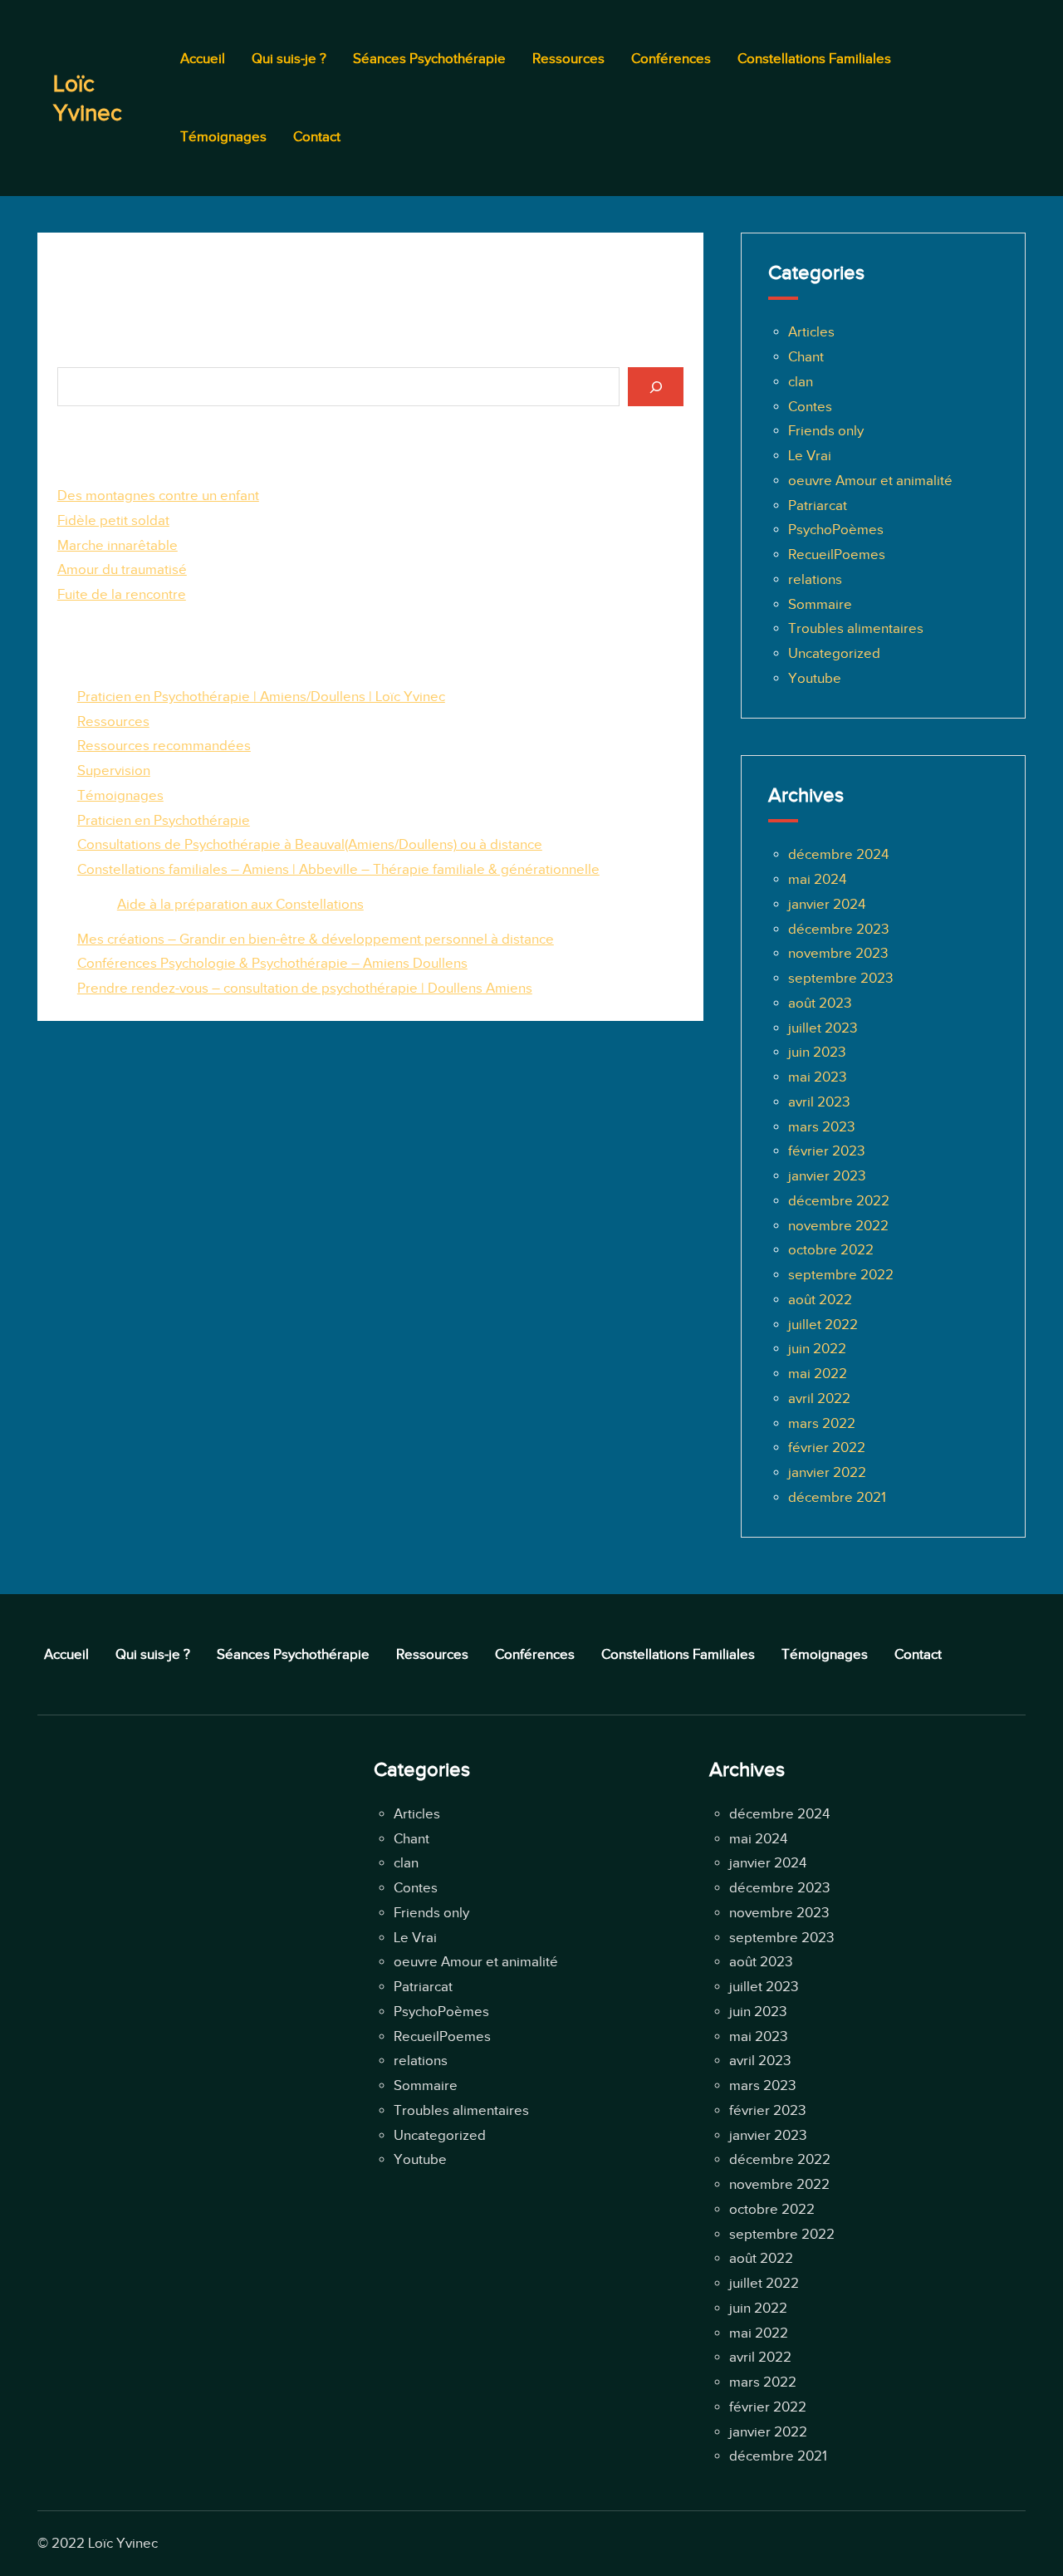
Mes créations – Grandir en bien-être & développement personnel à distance (316, 939)
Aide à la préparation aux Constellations (240, 904)
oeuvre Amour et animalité (870, 481)
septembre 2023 (840, 978)
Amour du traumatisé (122, 569)
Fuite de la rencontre (122, 594)
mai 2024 (817, 879)
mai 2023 (817, 1077)
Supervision (114, 770)
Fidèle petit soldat (113, 520)
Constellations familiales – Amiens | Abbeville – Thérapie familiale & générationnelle (338, 869)
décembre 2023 (838, 929)
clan (801, 382)
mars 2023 (821, 1127)
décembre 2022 (839, 1201)
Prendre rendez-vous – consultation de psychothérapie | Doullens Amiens (305, 988)
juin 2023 (817, 1052)
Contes (810, 407)
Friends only (826, 431)
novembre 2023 (838, 953)
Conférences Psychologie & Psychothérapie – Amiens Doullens (272, 963)
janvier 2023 (827, 1176)
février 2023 (826, 1151)
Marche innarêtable (118, 545)
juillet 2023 (823, 1028)
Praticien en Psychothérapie (164, 820)
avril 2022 (819, 1398)
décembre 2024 (838, 854)
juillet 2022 (823, 1325)
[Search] (655, 387)
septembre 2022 (841, 1275)
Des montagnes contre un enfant (158, 496)
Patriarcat (818, 505)
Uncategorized (834, 653)
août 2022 (820, 1300)
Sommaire (820, 604)
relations (815, 579)
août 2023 (820, 1003)
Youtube (815, 678)
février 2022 (827, 1447)
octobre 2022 (831, 1250)
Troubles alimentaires (856, 628)
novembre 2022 (838, 1226)
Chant (806, 357)
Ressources (113, 721)
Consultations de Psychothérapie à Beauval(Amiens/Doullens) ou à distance (310, 844)
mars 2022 (822, 1423)
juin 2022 (817, 1349)
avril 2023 (819, 1102)
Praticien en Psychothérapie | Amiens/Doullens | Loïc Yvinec (261, 697)
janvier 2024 (827, 904)
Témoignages (120, 795)
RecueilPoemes (837, 554)
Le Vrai (810, 456)
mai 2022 (818, 1374)
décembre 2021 (837, 1497)
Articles (811, 332)
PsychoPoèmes (836, 530)
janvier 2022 (827, 1472)
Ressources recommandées (164, 746)
